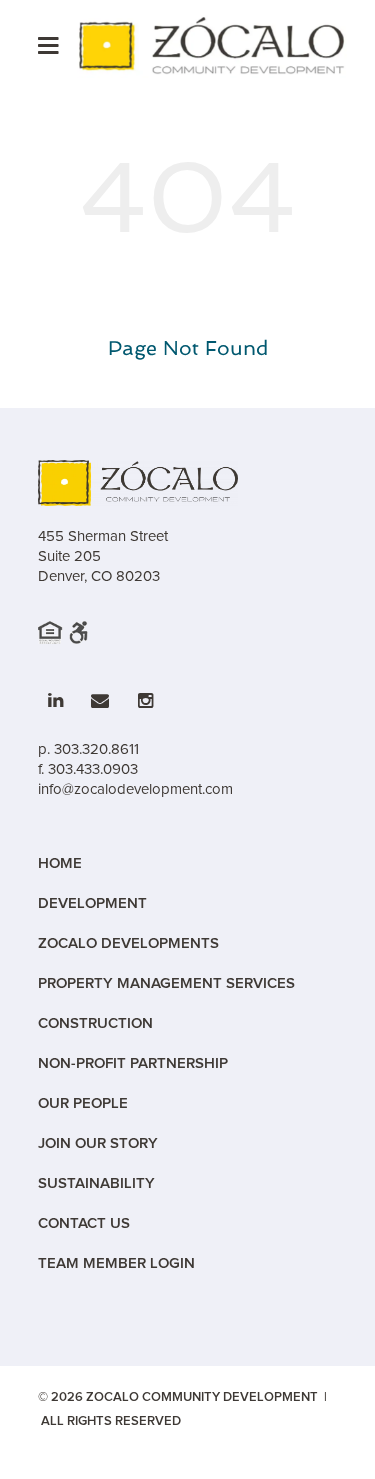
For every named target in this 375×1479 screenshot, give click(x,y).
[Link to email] (100, 701)
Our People (83, 1103)
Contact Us (84, 1223)
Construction (95, 1023)
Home (60, 863)
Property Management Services (166, 983)
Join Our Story (98, 1143)
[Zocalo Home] (213, 45)
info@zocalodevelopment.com (135, 789)
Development (92, 903)
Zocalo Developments (128, 943)
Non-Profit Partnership (133, 1063)
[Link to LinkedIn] (55, 701)
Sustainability (96, 1183)
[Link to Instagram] (145, 701)
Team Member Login (116, 1263)
